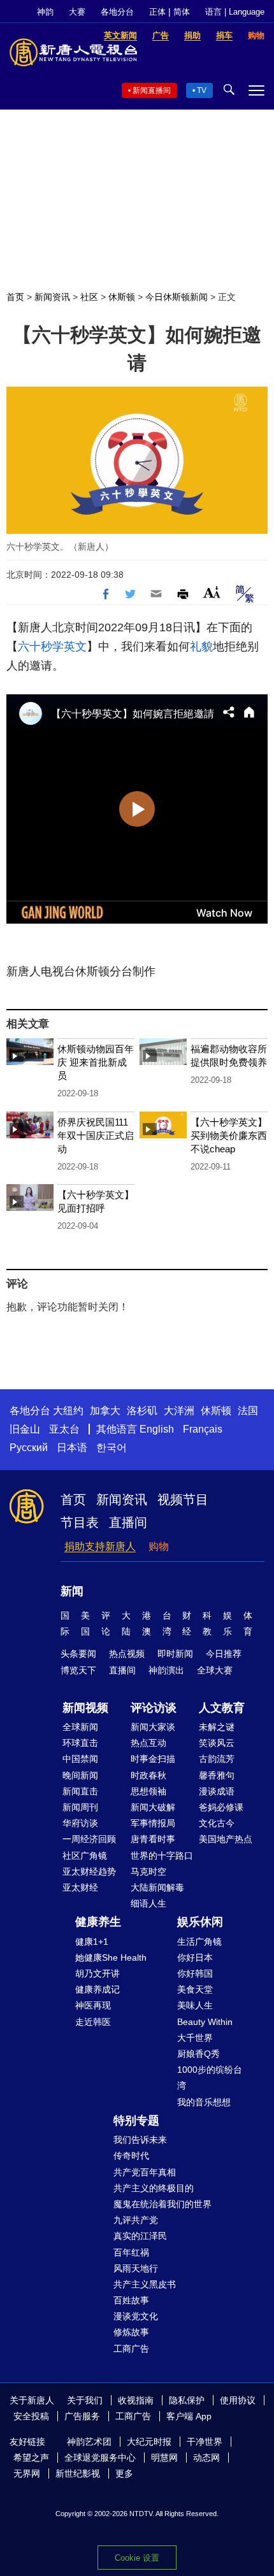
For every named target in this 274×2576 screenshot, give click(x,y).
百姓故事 (131, 2300)
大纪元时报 (149, 2442)
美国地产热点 (226, 1839)
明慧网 (164, 2458)
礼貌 (201, 647)
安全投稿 (31, 2416)
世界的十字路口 (162, 1856)
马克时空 (148, 1871)
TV (202, 90)
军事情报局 (153, 1823)
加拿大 (105, 1411)
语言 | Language (235, 12)
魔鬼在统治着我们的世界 (162, 2204)
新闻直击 (80, 1791)
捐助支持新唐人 (100, 1546)
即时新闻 (175, 1654)
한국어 (112, 1448)
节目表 (80, 1522)
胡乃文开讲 (97, 1973)
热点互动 (148, 1743)
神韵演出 (166, 1670)
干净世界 (205, 2442)
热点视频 (127, 1654)
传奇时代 (131, 2156)
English (157, 1429)
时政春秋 (148, 1775)
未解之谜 (217, 1727)
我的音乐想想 (204, 2102)
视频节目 (183, 1499)
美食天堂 (195, 1989)
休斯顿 (122, 297)
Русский (29, 1448)
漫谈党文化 (136, 2316)
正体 (157, 12)
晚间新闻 (80, 1775)
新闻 (72, 1591)
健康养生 (98, 1922)
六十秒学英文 (52, 647)
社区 (89, 297)
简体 (182, 12)
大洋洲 (179, 1411)
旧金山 (25, 1429)
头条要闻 (78, 1654)
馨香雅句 (217, 1775)
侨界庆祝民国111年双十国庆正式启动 (96, 1135)
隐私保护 (187, 2400)
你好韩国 (195, 1973)
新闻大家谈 (153, 1727)
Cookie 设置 (137, 2558)
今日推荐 (224, 1654)
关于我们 (85, 2400)
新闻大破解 (153, 1807)
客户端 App (189, 2416)
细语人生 (148, 1903)
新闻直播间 (152, 90)
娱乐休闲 (200, 1922)
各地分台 (117, 12)
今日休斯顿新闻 (177, 297)
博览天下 (78, 1670)
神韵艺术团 (89, 2442)
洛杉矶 (142, 1411)
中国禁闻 (80, 1759)
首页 (15, 297)
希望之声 (31, 2458)
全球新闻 (80, 1727)
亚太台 (64, 1429)
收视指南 (136, 2400)
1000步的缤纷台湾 (210, 2078)
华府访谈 (80, 1823)
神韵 (45, 12)
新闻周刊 (80, 1807)
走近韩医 (93, 2022)
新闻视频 (85, 1708)
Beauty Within (205, 2022)
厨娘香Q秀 (198, 2054)
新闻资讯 (52, 297)
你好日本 (195, 1957)
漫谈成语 (217, 1791)
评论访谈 (154, 1708)
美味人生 (195, 2005)
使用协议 (238, 2400)
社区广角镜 (85, 1856)
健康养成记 (97, 1989)
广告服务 (82, 2416)
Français (203, 1429)
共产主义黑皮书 (145, 2284)
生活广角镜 (199, 1942)
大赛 (77, 12)
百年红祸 (131, 2252)
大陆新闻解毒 (157, 1887)
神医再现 (93, 2005)
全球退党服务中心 (100, 2458)
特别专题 (136, 2121)
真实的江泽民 (140, 2236)
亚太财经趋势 (89, 1871)
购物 (159, 1546)
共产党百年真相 (145, 2172)
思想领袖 (148, 1791)
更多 (124, 2473)
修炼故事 (131, 2332)
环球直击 (80, 1743)
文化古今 (217, 1823)
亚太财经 (80, 1887)
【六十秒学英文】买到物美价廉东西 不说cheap (229, 1135)
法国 (248, 1411)
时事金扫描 (153, 1759)
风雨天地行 (136, 2268)
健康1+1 (92, 1942)
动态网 (206, 2458)
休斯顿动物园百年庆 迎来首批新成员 (96, 1062)
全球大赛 (215, 1670)
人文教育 (222, 1708)
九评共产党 (136, 2220)
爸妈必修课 (221, 1807)
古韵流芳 (217, 1759)
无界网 (27, 2473)
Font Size (212, 592)
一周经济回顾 (89, 1839)
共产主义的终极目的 (154, 2188)
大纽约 (68, 1411)
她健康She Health (111, 1957)
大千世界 (195, 2038)
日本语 (72, 1448)
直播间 (128, 1522)
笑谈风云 (217, 1743)
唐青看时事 (153, 1839)
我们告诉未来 (140, 2140)
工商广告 (131, 2349)
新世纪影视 (78, 2473)
